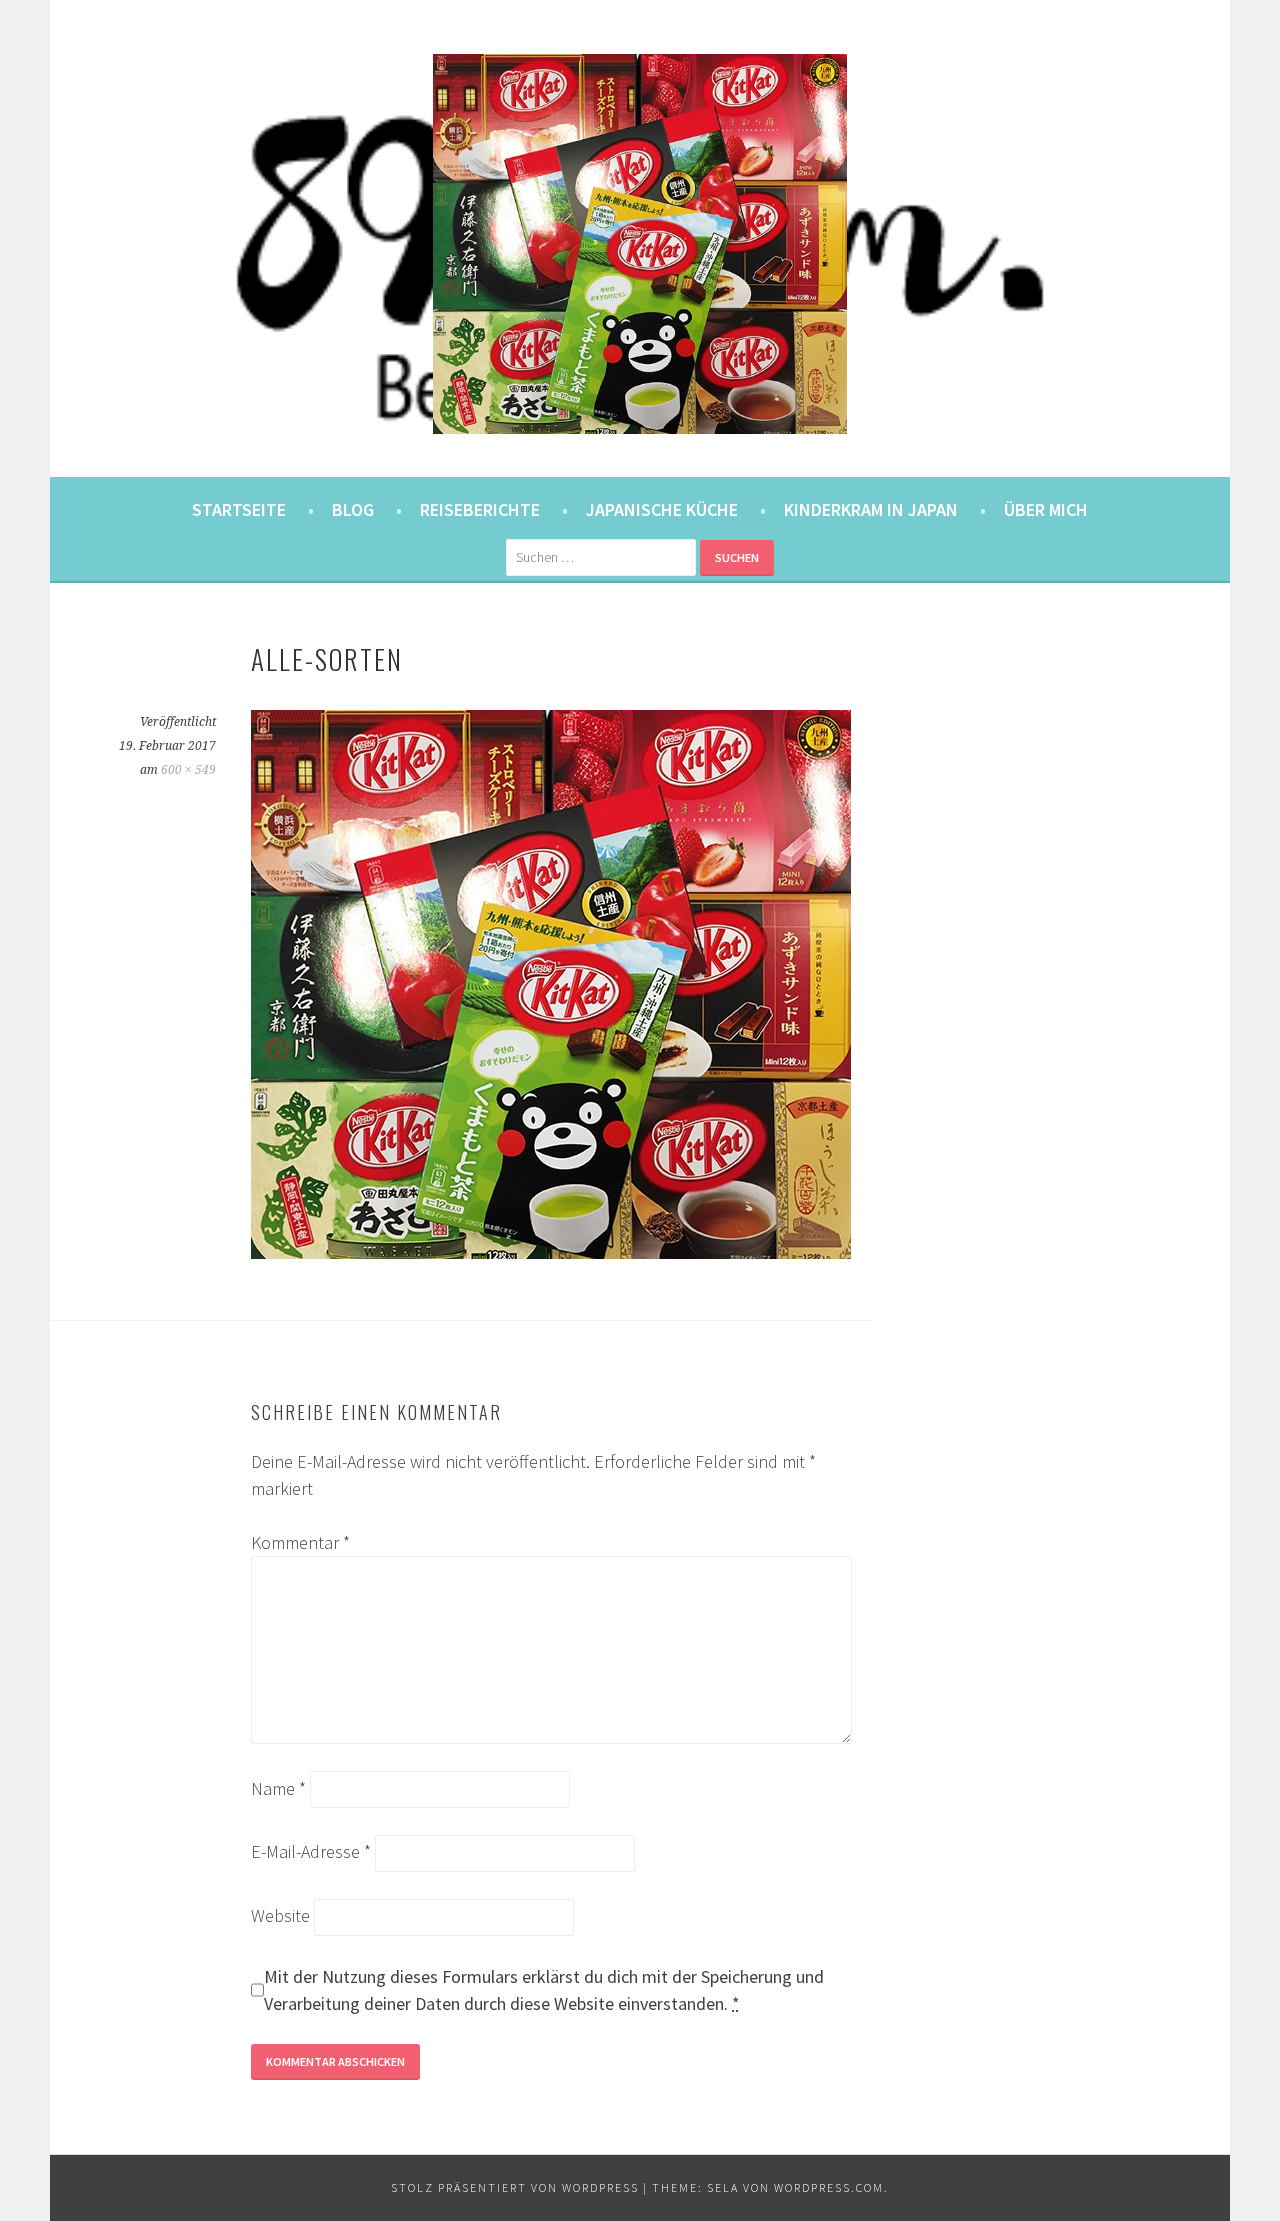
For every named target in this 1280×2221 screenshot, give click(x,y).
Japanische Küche (662, 509)
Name (278, 1788)
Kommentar (300, 1542)
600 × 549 (188, 770)
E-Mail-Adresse (311, 1851)
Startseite (239, 509)
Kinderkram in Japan (871, 509)
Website (280, 1915)
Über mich (1046, 509)
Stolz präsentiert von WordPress (515, 2187)
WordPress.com (829, 2187)
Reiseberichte (480, 509)
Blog (353, 509)
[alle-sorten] (551, 1252)
